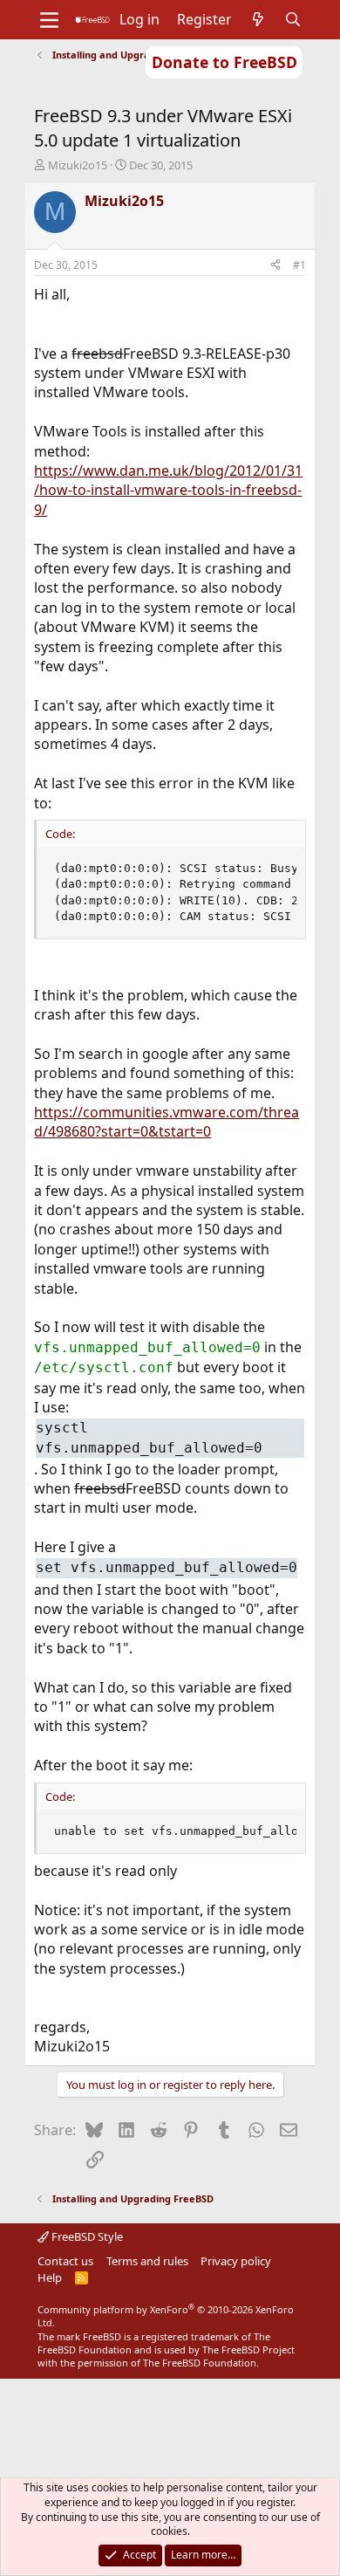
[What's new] (258, 19)
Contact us (65, 2261)
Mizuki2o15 (78, 165)
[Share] (275, 266)
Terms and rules (147, 2261)
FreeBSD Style (86, 2236)
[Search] (293, 19)
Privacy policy (236, 2261)
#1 (299, 265)
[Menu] (49, 20)
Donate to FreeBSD (224, 62)
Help (50, 2277)
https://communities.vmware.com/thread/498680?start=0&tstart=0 (167, 1122)
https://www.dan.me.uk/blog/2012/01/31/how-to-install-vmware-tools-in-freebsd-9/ (168, 490)
